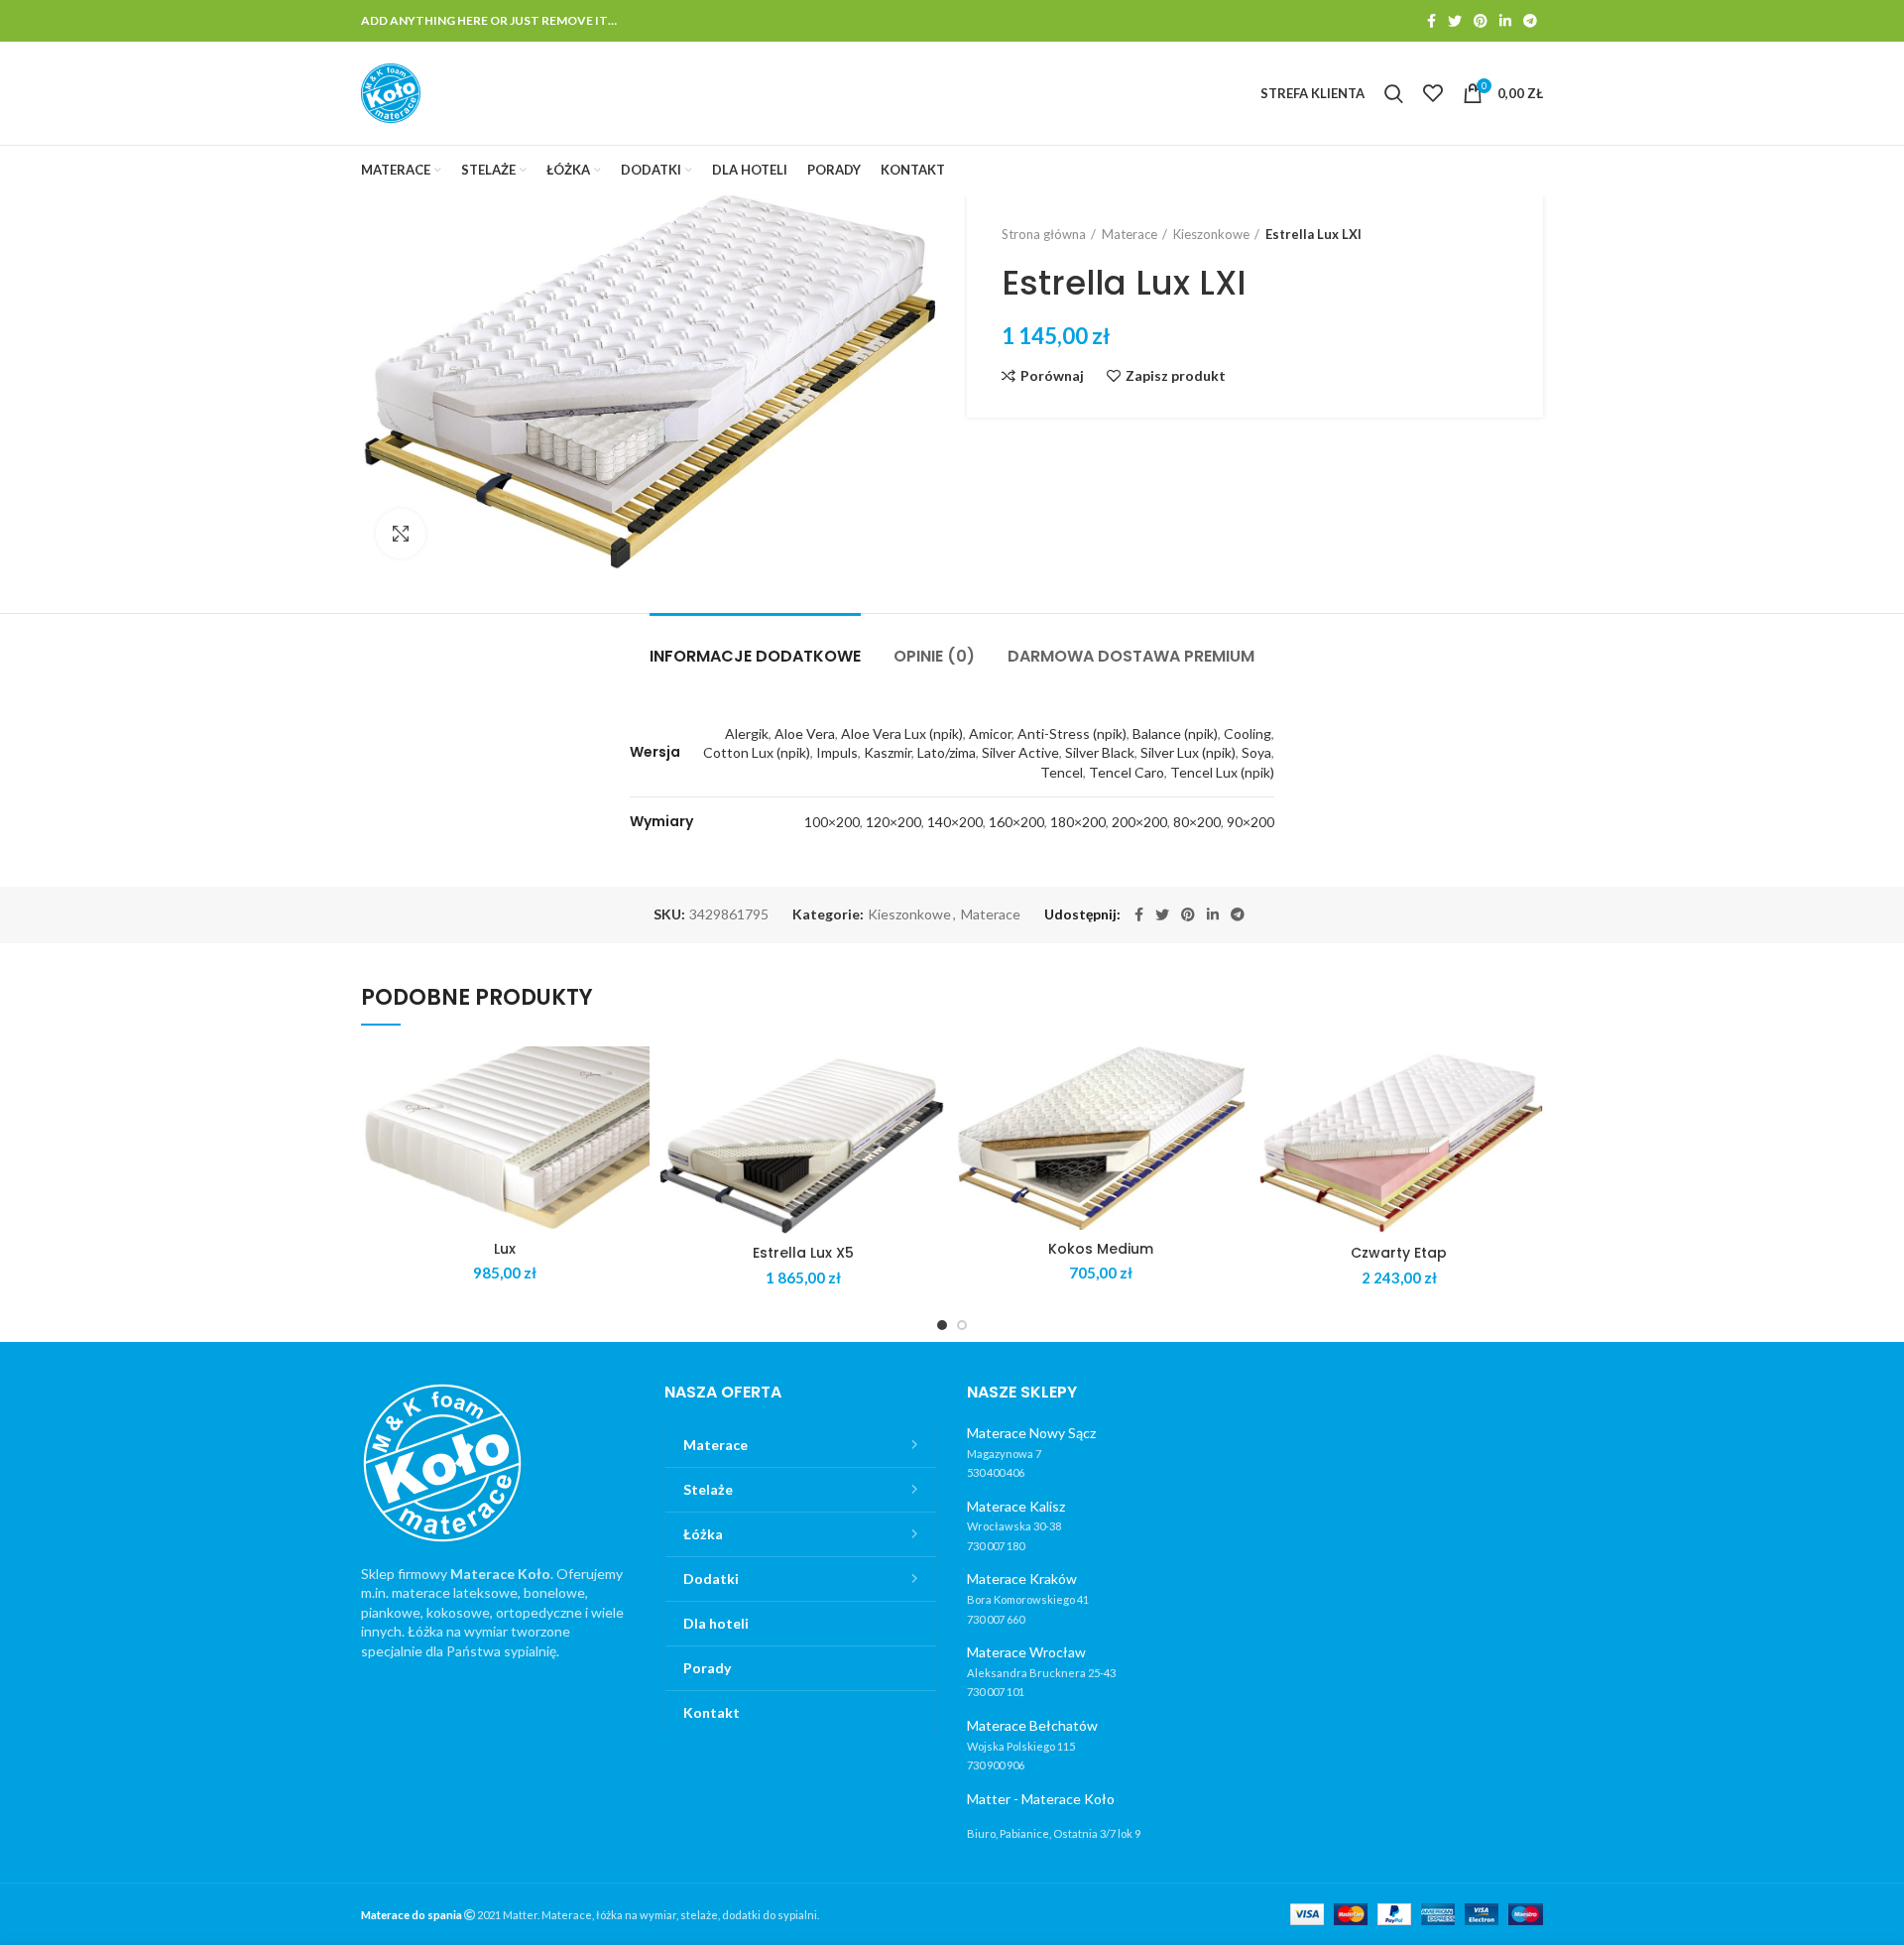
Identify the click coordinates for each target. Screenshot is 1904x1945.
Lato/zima (947, 752)
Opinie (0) (934, 656)
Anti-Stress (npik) (1072, 733)
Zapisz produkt (1176, 376)
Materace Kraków (1022, 1579)
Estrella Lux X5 (803, 1253)
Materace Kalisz (1016, 1506)
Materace (1130, 234)
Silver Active (1020, 752)
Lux (505, 1249)
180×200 (1078, 822)
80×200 (1197, 822)
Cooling (1248, 733)
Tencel (1062, 772)
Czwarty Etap (1399, 1253)
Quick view (635, 1123)
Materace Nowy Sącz (1031, 1433)
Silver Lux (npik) (1188, 752)
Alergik (747, 733)
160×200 (1016, 822)
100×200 (832, 822)
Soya (1256, 752)
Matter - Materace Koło (1041, 1799)
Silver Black (1100, 752)
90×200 (1250, 822)
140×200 (955, 822)
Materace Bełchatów (1032, 1725)
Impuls (837, 752)
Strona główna (1044, 234)
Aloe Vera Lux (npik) (902, 733)
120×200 (893, 822)
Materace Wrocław (1026, 1652)
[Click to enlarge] (401, 534)
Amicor (990, 733)
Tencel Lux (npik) (1222, 772)
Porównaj (1052, 376)
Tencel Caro (1127, 772)
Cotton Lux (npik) (757, 752)
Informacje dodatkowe (755, 656)
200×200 (1139, 822)
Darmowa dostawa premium (1131, 656)
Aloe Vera (805, 733)
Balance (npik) (1175, 733)
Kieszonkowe (1211, 234)
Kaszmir (888, 752)
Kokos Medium (1101, 1249)
